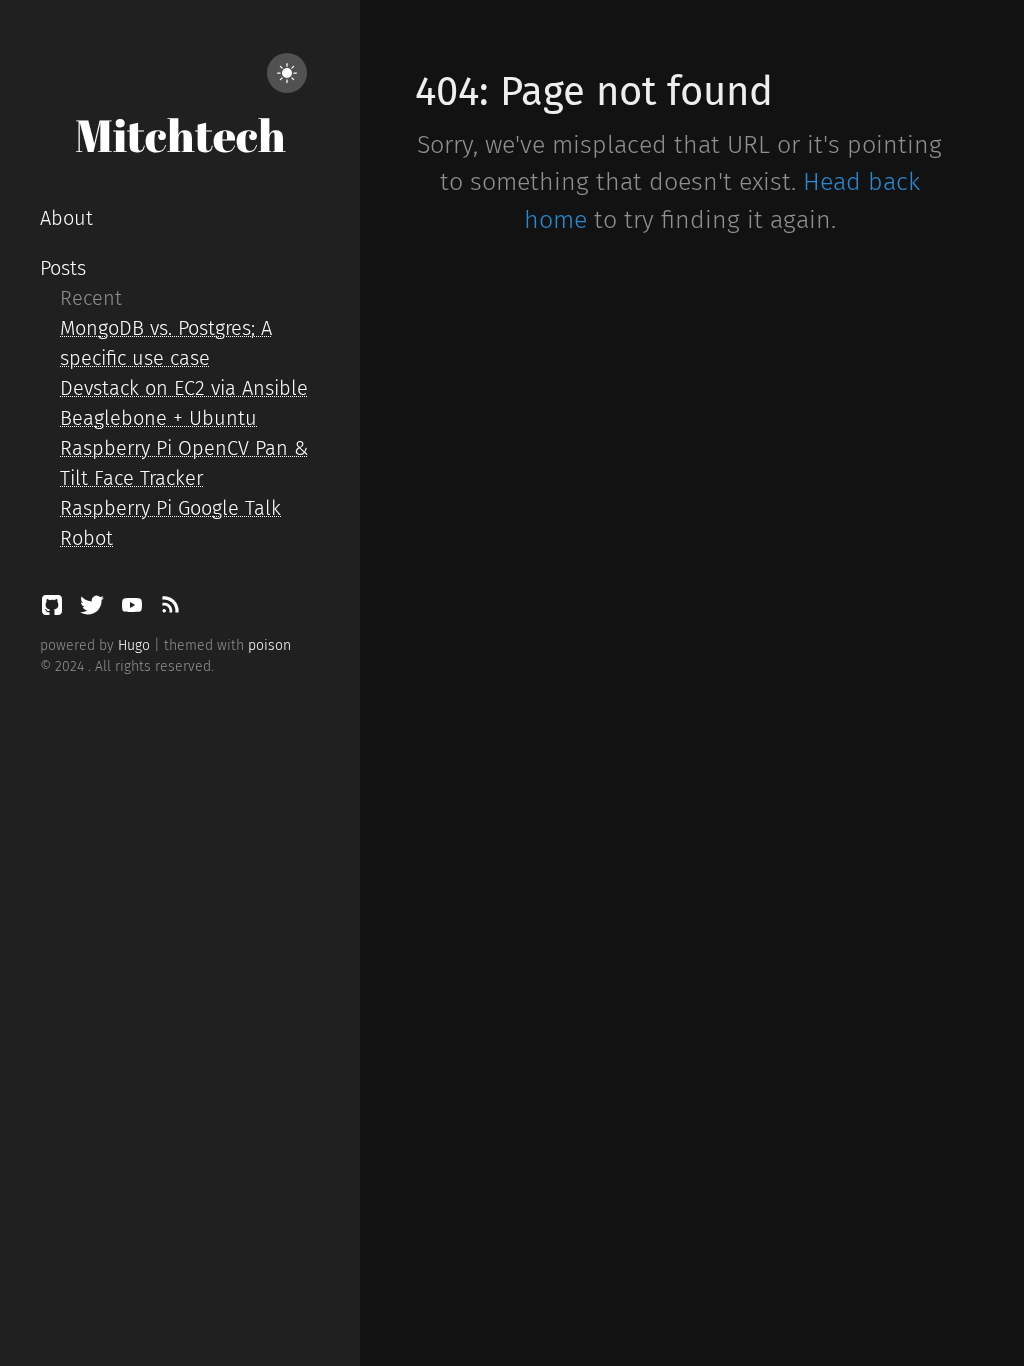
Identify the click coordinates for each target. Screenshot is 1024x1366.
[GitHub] (55, 610)
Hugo (134, 645)
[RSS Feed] (170, 610)
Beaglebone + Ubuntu (158, 418)
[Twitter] (95, 610)
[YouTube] (135, 610)
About (66, 218)
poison (269, 645)
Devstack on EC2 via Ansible (184, 388)
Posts (63, 268)
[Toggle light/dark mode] (287, 73)
